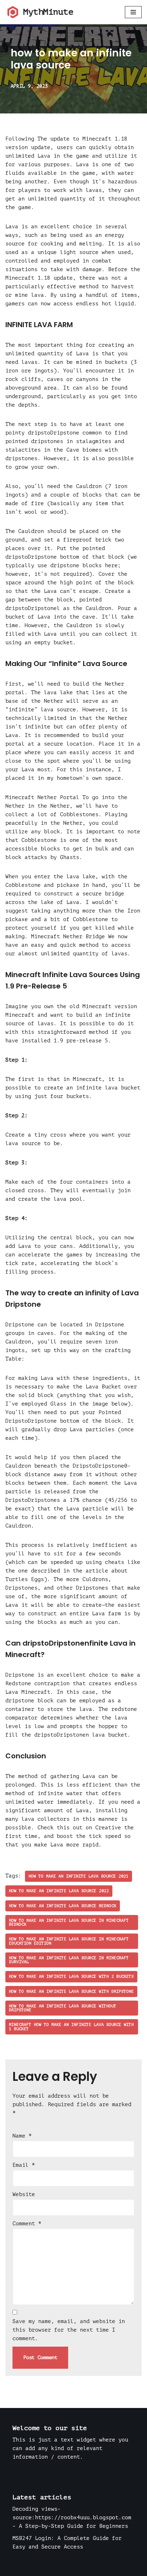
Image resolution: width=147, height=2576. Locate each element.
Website (24, 2194)
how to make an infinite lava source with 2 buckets (71, 1977)
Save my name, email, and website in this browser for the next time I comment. (69, 2330)
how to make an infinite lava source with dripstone (71, 1991)
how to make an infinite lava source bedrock (63, 1906)
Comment (27, 2224)
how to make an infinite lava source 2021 (78, 1876)
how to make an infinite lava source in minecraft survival (69, 1960)
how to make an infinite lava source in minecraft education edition (69, 1941)
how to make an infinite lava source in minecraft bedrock (69, 1922)
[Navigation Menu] (133, 12)
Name (22, 2136)
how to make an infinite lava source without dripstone (63, 2008)
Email (24, 2165)
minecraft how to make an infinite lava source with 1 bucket (71, 2027)
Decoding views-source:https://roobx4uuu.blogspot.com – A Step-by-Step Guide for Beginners (72, 2518)
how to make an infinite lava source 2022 (59, 1891)
